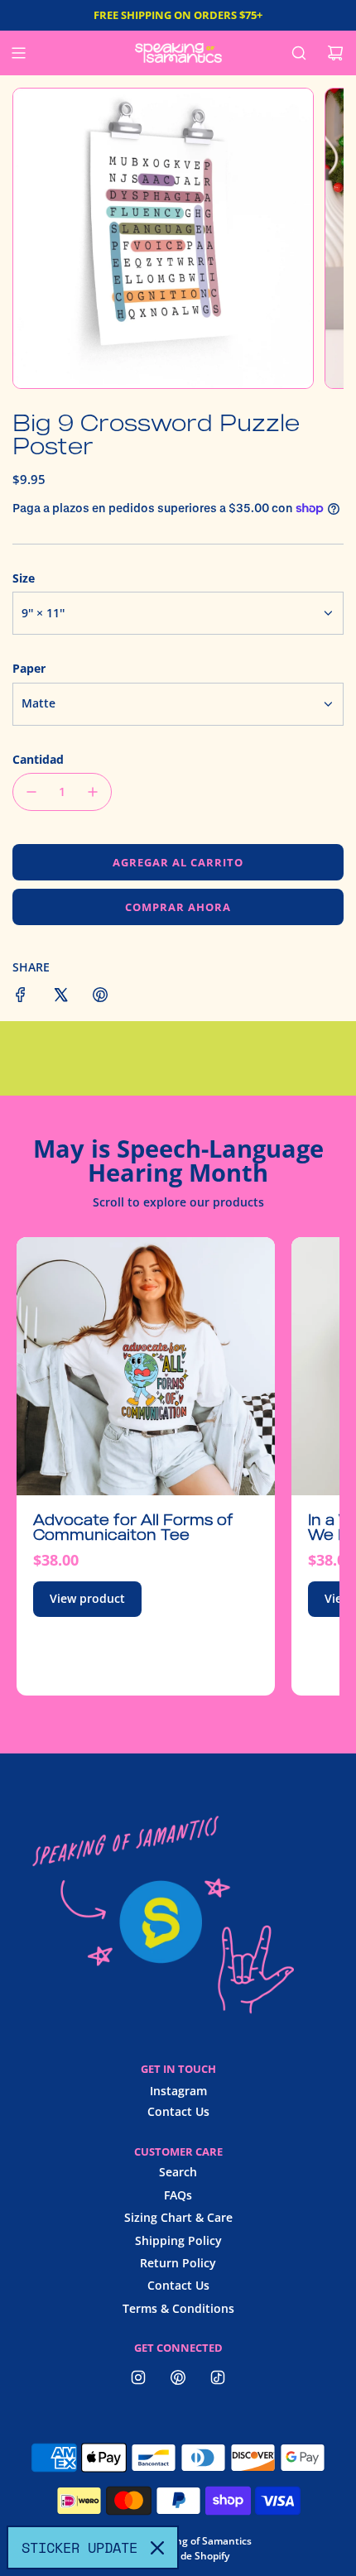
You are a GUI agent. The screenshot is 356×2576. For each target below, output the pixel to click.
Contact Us (178, 2111)
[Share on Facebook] (21, 997)
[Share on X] (60, 997)
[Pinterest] (178, 2377)
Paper (29, 668)
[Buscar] (299, 53)
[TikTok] (218, 2377)
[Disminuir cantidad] (31, 792)
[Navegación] (18, 53)
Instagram (178, 2091)
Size (24, 578)
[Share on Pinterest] (100, 997)
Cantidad (38, 759)
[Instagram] (138, 2377)
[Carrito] (335, 53)
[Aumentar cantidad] (93, 792)
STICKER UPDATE (79, 2547)
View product (87, 1598)
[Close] (157, 2548)
